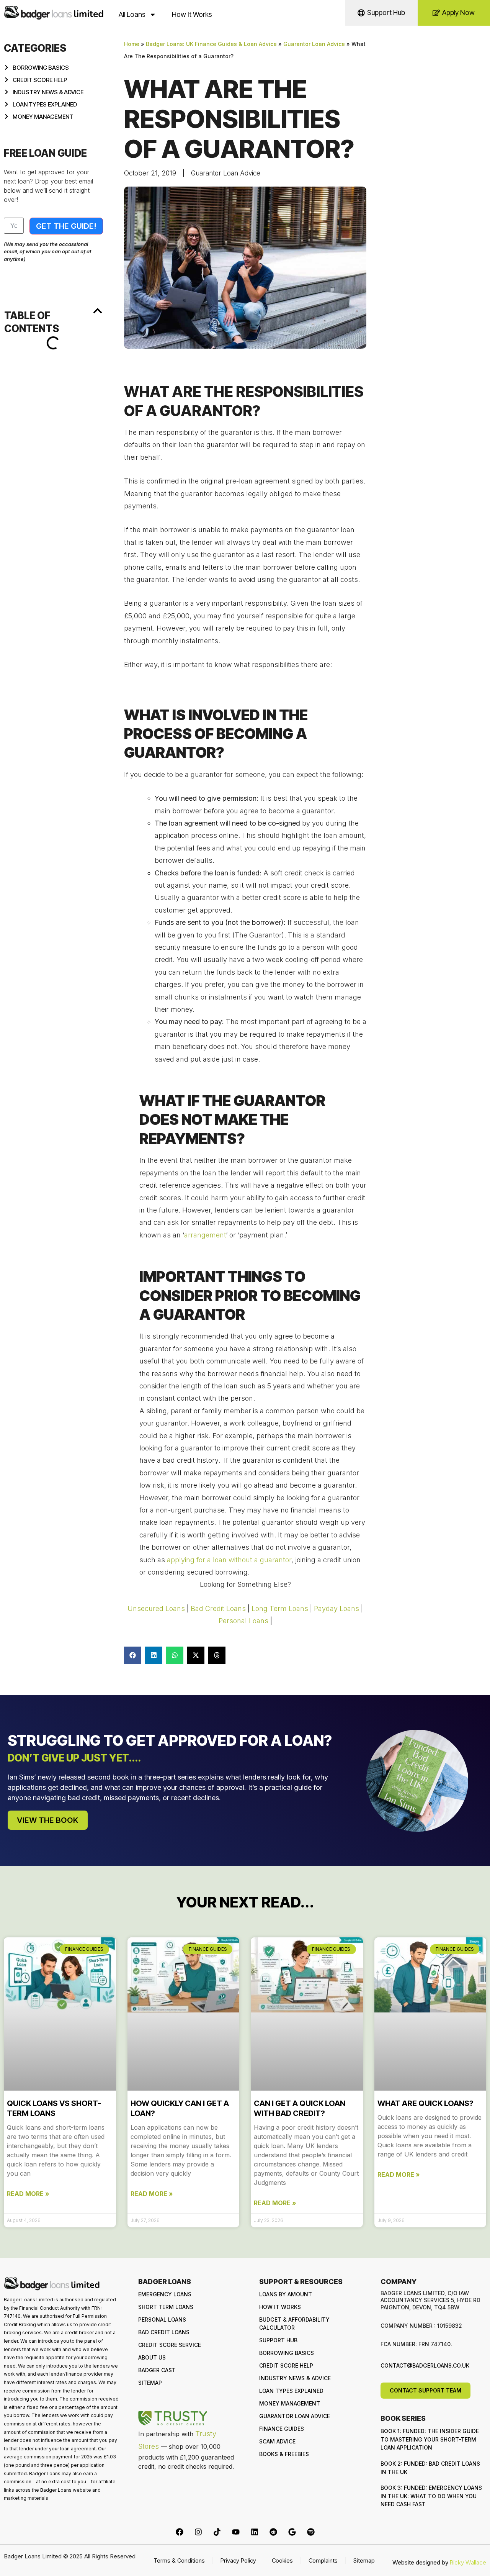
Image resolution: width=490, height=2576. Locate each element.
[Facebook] (180, 2532)
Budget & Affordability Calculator (294, 2324)
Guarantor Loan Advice (314, 44)
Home (132, 44)
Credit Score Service (170, 2345)
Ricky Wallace (468, 2562)
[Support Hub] (361, 13)
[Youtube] (236, 2532)
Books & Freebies (284, 2454)
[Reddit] (273, 2532)
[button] (98, 311)
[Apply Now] (436, 13)
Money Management (290, 2403)
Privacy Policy (238, 2560)
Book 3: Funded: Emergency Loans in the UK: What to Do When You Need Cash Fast (431, 2496)
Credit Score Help (286, 2365)
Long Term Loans (280, 1608)
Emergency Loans (165, 2294)
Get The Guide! (66, 226)
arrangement (205, 1235)
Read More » (28, 2194)
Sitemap (150, 2383)
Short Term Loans (166, 2307)
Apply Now (458, 12)
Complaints (323, 2560)
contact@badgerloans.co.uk (425, 2365)
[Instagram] (198, 2532)
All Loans (132, 14)
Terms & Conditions (179, 2560)
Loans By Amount (286, 2294)
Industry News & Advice (295, 2378)
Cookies (282, 2560)
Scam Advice (277, 2441)
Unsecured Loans (156, 1608)
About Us (152, 2357)
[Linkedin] (255, 2532)
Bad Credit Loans (218, 1608)
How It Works (192, 14)
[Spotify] (311, 2532)
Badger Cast (157, 2370)
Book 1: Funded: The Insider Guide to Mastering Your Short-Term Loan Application (430, 2439)
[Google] (292, 2532)
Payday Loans (336, 1608)
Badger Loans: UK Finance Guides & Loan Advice (211, 44)
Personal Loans (243, 1621)
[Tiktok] (217, 2532)
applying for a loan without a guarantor (229, 1560)
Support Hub (386, 12)
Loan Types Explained (291, 2391)
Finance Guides (282, 2429)
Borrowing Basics (287, 2353)
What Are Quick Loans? (425, 2103)
